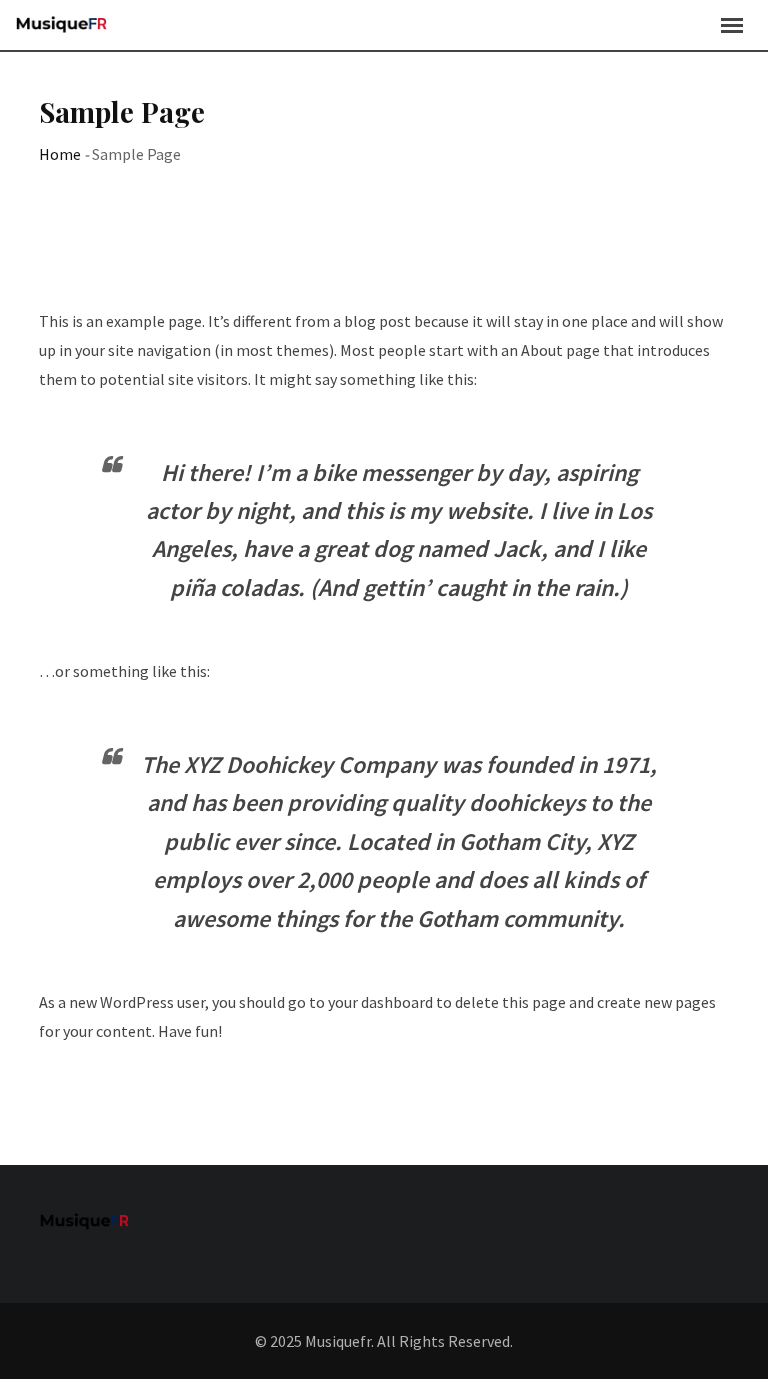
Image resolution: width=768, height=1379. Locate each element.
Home (60, 154)
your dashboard (380, 1002)
